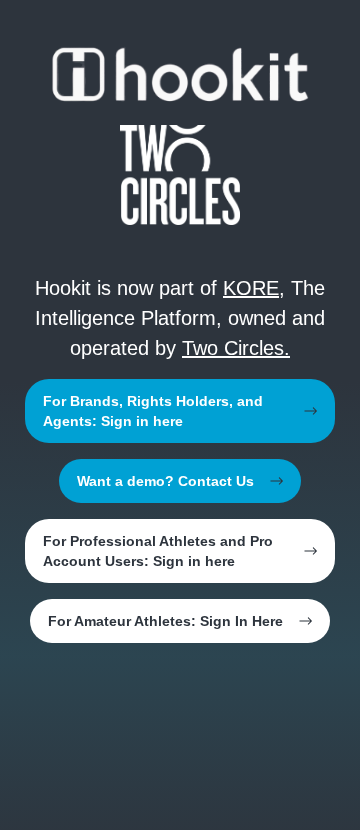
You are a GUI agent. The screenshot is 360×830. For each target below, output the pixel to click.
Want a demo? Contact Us (165, 481)
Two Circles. (236, 348)
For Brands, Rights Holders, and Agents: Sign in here (153, 411)
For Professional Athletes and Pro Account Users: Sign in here (158, 551)
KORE (251, 288)
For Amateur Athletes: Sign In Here (165, 621)
